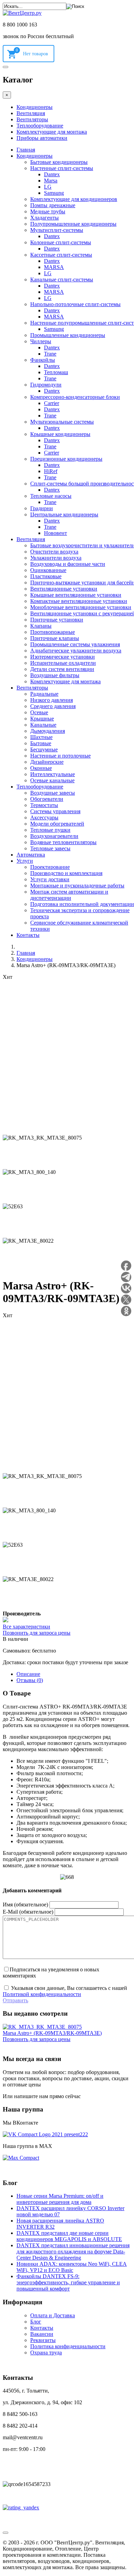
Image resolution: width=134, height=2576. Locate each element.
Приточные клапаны (55, 638)
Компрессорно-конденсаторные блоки (75, 397)
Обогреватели (47, 799)
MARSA (54, 267)
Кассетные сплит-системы (61, 255)
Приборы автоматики (42, 138)
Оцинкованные (48, 570)
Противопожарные (53, 632)
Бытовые (41, 743)
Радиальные (44, 694)
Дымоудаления (48, 731)
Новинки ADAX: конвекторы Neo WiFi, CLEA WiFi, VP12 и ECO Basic (72, 2267)
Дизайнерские (47, 762)
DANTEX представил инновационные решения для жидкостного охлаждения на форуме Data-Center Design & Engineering (73, 2252)
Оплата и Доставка (53, 2315)
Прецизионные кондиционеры (66, 459)
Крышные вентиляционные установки (76, 595)
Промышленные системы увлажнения (75, 644)
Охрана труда (46, 2353)
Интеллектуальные (53, 774)
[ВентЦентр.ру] (22, 13)
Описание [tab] (28, 1674)
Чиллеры (41, 341)
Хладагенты (44, 218)
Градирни (42, 508)
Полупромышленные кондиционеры (73, 224)
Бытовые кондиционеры (59, 162)
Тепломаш (56, 372)
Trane (50, 354)
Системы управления (55, 811)
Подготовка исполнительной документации (82, 904)
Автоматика (31, 855)
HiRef (51, 471)
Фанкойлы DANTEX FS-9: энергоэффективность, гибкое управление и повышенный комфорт (68, 2282)
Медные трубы (48, 211)
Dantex (52, 174)
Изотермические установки (63, 657)
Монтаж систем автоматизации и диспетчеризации (69, 895)
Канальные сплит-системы (62, 279)
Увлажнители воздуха (56, 558)
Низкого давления (52, 700)
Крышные (42, 719)
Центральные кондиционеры (64, 514)
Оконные (41, 768)
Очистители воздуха (54, 552)
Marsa (51, 181)
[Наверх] (5, 2533)
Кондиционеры (35, 107)
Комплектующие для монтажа (52, 132)
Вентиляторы (32, 119)
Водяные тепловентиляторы (63, 842)
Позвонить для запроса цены (37, 1633)
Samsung (54, 193)
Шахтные (41, 737)
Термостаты (44, 805)
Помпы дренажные (53, 205)
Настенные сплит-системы (62, 168)
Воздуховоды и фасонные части (68, 564)
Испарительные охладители (63, 663)
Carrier (52, 403)
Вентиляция (31, 113)
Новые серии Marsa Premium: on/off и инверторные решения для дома (60, 2199)
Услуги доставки (50, 879)
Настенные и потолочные (60, 756)
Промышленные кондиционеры (68, 335)
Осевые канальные (52, 780)
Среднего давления (53, 706)
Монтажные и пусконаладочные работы (77, 886)
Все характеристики (26, 1627)
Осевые (39, 712)
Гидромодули (46, 385)
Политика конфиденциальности (68, 2346)
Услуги (25, 861)
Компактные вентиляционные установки (79, 601)
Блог (36, 2322)
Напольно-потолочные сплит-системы (75, 304)
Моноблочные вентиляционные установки (81, 607)
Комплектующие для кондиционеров (74, 199)
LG (48, 187)
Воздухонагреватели (54, 836)
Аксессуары (44, 817)
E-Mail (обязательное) (28, 1912)
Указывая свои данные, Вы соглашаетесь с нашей (65, 1991)
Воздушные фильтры (55, 675)
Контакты (28, 935)
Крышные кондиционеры (60, 434)
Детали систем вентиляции (62, 669)
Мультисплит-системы (57, 230)
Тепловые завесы (50, 848)
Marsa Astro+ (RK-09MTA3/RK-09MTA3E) (52, 2033)
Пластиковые (46, 576)
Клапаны (41, 626)
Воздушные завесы (53, 793)
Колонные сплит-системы (61, 242)
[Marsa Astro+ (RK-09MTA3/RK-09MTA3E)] (42, 2027)
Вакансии (42, 2334)
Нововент (55, 533)
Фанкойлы (43, 360)
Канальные (43, 725)
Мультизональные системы (62, 422)
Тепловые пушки (50, 830)
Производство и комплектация (66, 873)
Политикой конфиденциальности (42, 1994)
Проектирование (50, 867)
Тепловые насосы (51, 496)
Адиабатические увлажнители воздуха (76, 651)
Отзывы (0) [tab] (30, 1680)
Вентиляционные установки (64, 589)
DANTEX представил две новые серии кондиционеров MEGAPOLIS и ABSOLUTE (69, 2236)
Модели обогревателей (57, 824)
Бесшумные (44, 749)
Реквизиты (43, 2340)
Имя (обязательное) (25, 1905)
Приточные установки (57, 620)
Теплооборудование (40, 126)
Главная (26, 150)
